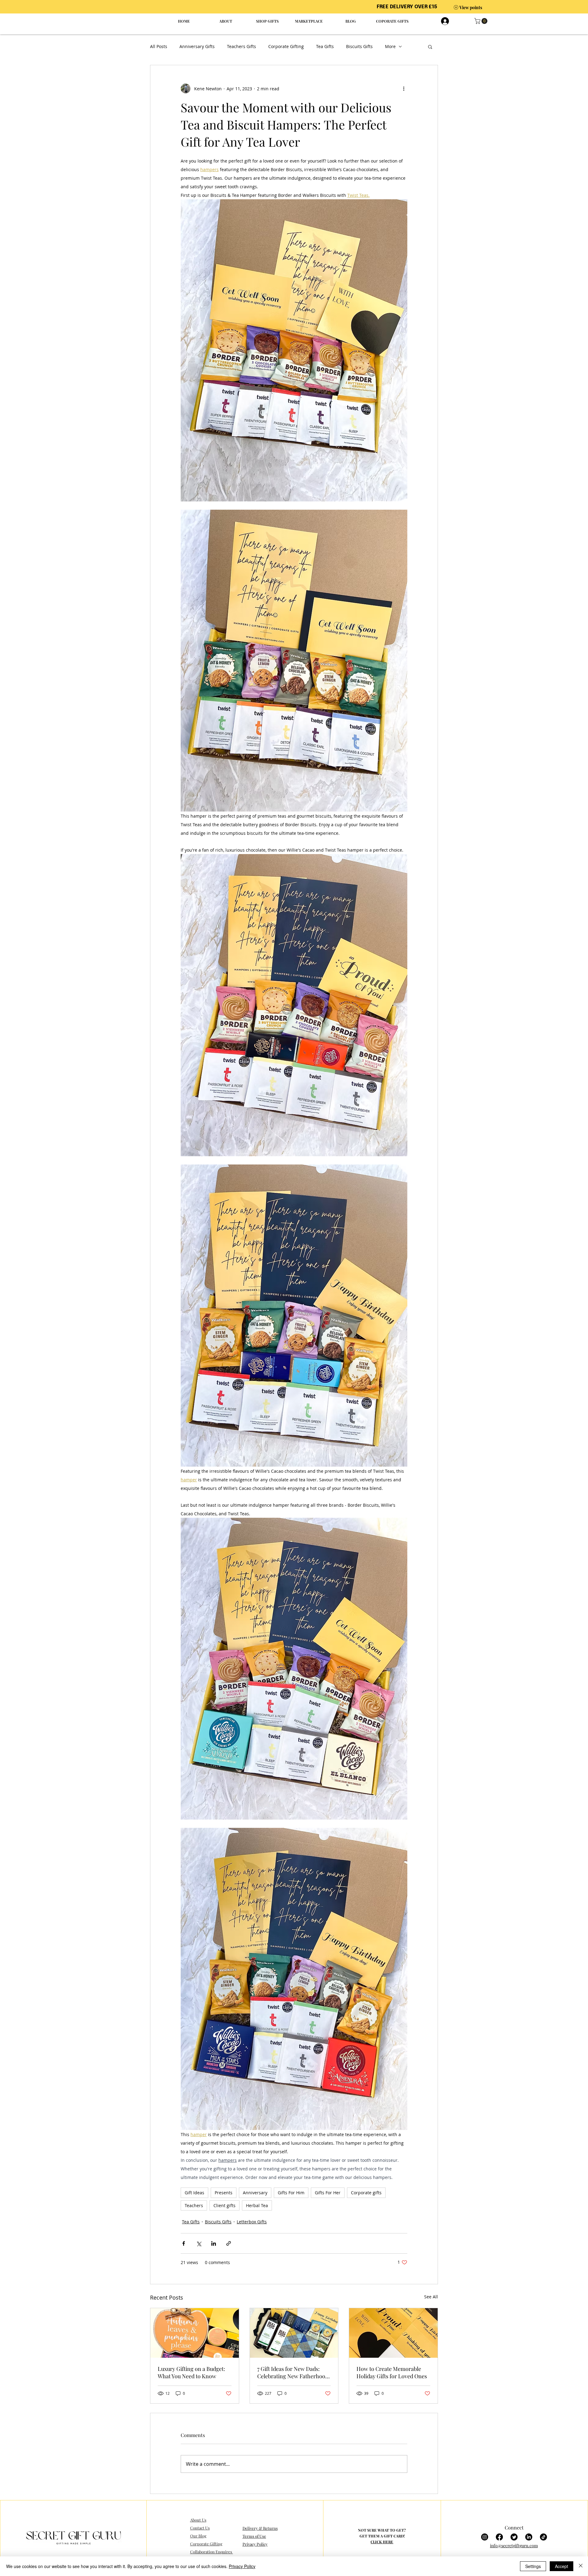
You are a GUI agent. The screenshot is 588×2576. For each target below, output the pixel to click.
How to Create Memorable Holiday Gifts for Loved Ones (392, 2372)
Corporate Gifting (286, 46)
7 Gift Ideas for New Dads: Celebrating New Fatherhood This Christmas (293, 2372)
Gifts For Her (328, 2193)
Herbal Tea (257, 2205)
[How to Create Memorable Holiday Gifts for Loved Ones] (393, 2333)
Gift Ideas (194, 2193)
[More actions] (404, 88)
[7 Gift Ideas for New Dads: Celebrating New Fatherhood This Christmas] (294, 2333)
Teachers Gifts (241, 46)
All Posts (159, 46)
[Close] (581, 2566)
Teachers (194, 2205)
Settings (533, 2566)
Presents (224, 2193)
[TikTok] (543, 2537)
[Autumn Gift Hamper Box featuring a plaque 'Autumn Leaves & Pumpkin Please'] (195, 2333)
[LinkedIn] (529, 2537)
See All (431, 2297)
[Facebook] (499, 2537)
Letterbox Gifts (252, 2222)
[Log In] (444, 21)
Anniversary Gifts (197, 46)
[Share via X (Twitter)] (199, 2243)
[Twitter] (514, 2537)
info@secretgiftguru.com (514, 2546)
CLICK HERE (382, 2542)
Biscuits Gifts (359, 46)
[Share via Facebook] (184, 2243)
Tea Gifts (325, 46)
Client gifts (224, 2205)
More (390, 46)
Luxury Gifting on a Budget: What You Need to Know (191, 2372)
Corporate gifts (366, 2193)
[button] (482, 21)
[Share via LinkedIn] (214, 2243)
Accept (562, 2566)
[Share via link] (229, 2243)
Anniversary (255, 2193)
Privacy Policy (242, 2566)
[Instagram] (485, 2537)
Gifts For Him (291, 2193)
